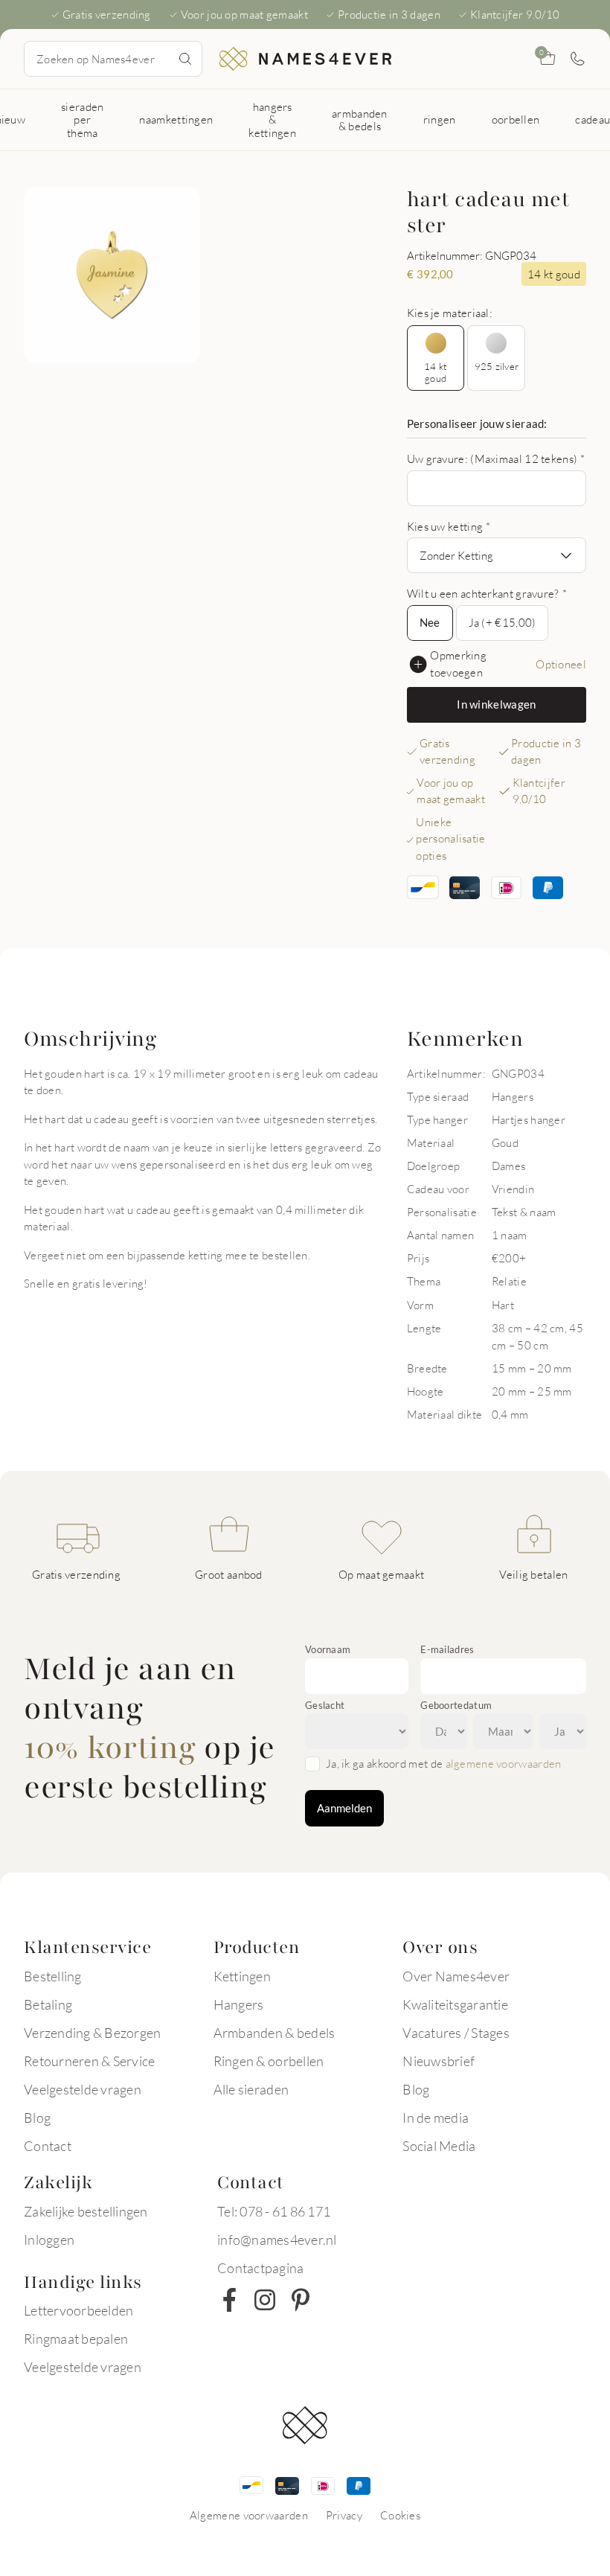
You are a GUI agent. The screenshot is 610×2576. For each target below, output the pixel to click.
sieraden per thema (82, 119)
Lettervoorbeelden (78, 2310)
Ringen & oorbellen (269, 2061)
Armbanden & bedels (274, 2033)
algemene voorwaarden (504, 1763)
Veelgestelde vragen (83, 2089)
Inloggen (49, 2240)
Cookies (400, 2515)
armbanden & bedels (360, 119)
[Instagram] (265, 2300)
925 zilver (497, 366)
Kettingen (242, 1976)
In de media (436, 2118)
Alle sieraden (251, 2089)
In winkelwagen (496, 704)
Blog (37, 2118)
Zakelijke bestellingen (86, 2211)
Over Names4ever (456, 1976)
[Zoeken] (185, 59)
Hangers (239, 2004)
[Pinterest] (301, 2300)
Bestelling (53, 1976)
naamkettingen (176, 119)
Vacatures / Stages (456, 2033)
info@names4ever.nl (277, 2240)
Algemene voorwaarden (249, 2515)
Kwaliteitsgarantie (455, 2004)
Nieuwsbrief (439, 2061)
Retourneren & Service (89, 2061)
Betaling (48, 2004)
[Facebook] (229, 2300)
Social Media (439, 2146)
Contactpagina (260, 2268)
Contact (48, 2146)
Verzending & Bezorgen (92, 2033)
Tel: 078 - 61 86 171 (274, 2211)
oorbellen (516, 119)
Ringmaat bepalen (76, 2339)
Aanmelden (344, 1808)
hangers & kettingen (272, 119)
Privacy (344, 2515)
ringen (440, 119)
